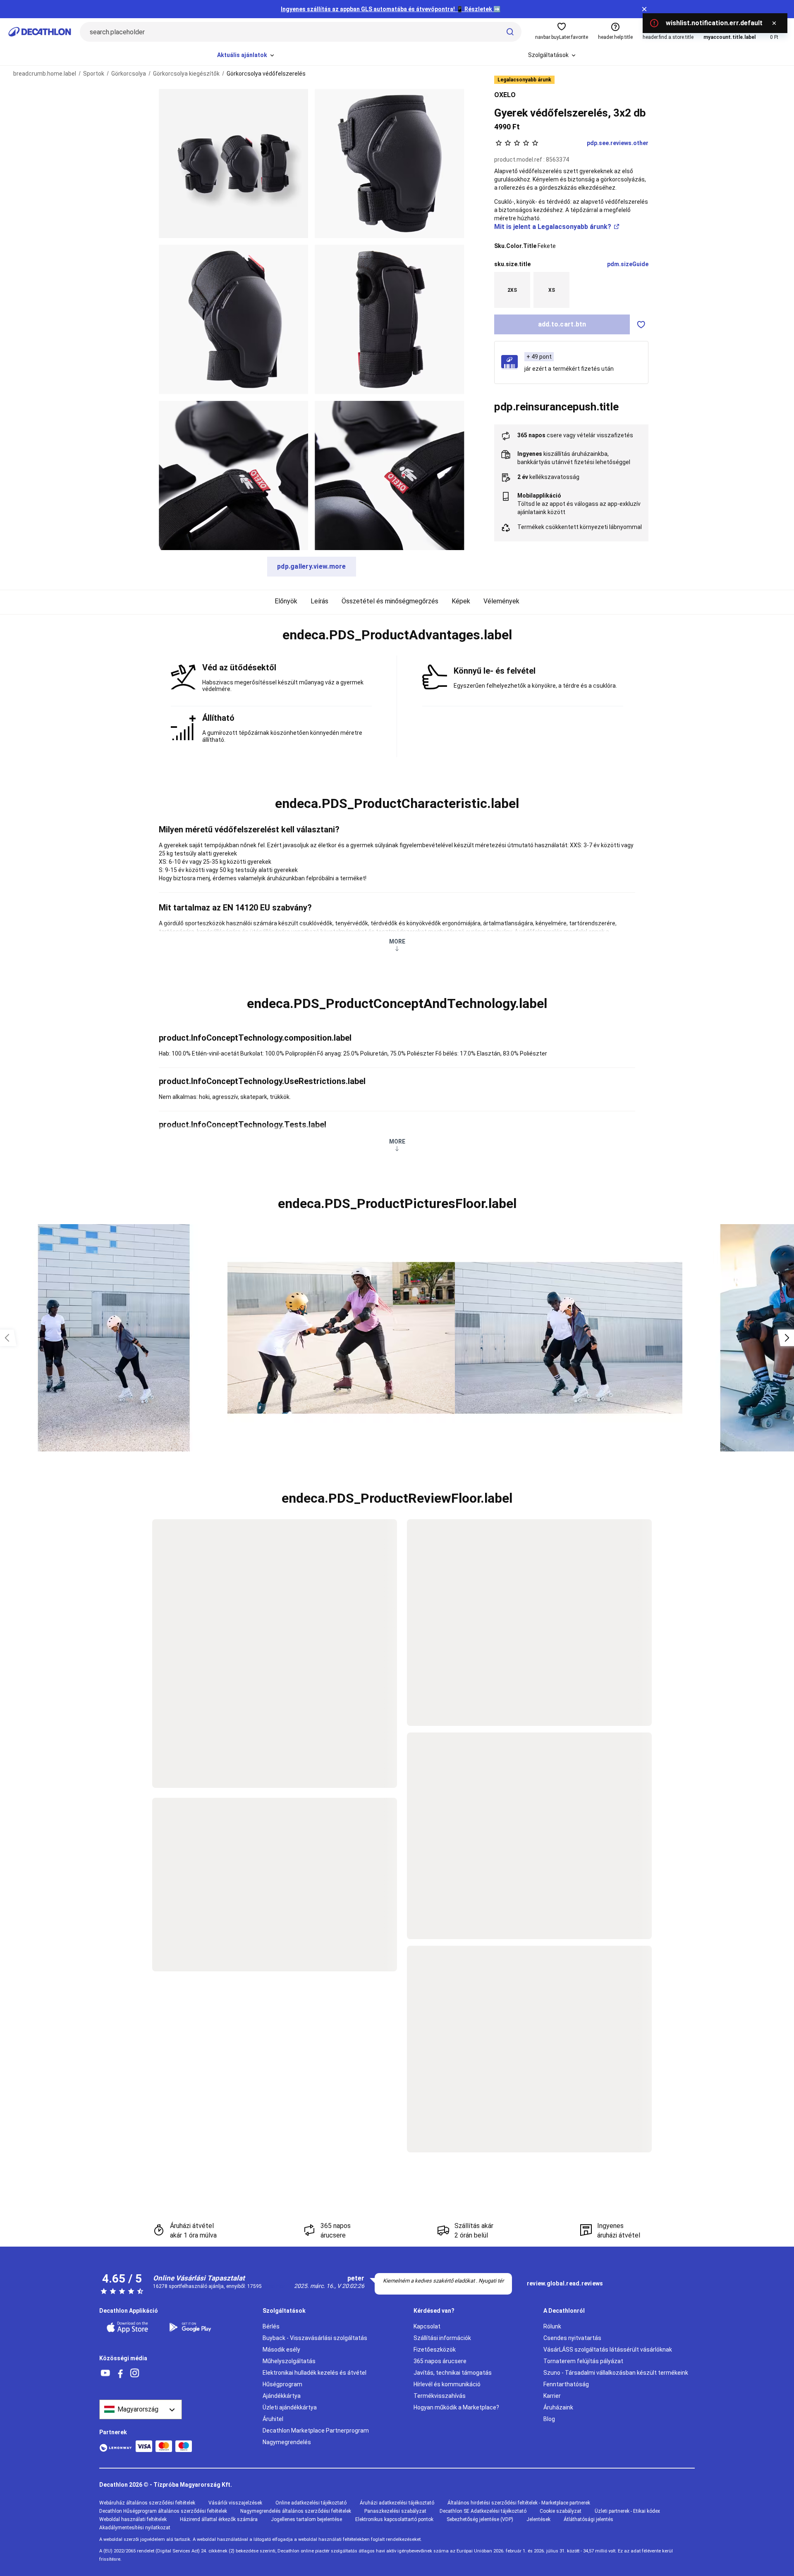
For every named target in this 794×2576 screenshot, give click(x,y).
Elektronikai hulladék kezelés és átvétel (314, 2373)
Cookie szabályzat (561, 2511)
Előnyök (286, 601)
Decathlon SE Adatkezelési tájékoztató (483, 2511)
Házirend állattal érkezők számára (219, 2519)
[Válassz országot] (141, 2409)
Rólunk (552, 2326)
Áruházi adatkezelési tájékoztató (397, 2503)
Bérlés (271, 2326)
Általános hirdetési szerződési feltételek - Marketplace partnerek (519, 2503)
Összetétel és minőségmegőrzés (390, 601)
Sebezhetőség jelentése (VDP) (480, 2519)
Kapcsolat (427, 2326)
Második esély (281, 2350)
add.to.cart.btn (562, 324)
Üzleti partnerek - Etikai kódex (627, 2511)
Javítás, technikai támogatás (453, 2373)
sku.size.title (512, 264)
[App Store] (132, 2327)
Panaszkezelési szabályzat (395, 2511)
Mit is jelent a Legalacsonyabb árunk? (553, 227)
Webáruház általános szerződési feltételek (147, 2503)
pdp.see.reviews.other (618, 143)
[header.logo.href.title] (40, 32)
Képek (461, 601)
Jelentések (538, 2519)
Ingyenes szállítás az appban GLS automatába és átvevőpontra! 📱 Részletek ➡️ (391, 9)
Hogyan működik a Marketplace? (456, 2407)
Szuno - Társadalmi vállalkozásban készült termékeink (616, 2373)
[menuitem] (246, 55)
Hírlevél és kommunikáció (447, 2384)
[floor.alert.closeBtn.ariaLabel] (774, 23)
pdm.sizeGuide (628, 264)
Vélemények (501, 601)
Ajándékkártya (282, 2396)
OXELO (505, 95)
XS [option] (552, 290)
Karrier (552, 2396)
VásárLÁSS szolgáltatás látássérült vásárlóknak (608, 2350)
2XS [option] (512, 290)
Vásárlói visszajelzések (235, 2503)
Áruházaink (558, 2407)
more (397, 941)
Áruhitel (273, 2419)
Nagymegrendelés (287, 2442)
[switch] (641, 324)
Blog (549, 2419)
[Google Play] (195, 2327)
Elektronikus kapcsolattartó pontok (394, 2519)
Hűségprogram (282, 2384)
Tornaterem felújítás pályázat (583, 2361)
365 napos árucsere (440, 2361)
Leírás (319, 601)
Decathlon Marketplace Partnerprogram (316, 2431)
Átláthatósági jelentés (588, 2519)
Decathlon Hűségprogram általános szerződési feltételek (163, 2511)
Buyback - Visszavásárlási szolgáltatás (315, 2338)
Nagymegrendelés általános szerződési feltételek (296, 2511)
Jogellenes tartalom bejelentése (306, 2519)
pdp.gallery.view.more (312, 566)
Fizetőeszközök (435, 2350)
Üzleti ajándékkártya (290, 2407)
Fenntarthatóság (566, 2384)
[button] (397, 635)
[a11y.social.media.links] (105, 2373)
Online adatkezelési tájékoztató (311, 2503)
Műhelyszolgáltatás (289, 2361)
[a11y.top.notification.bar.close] (644, 9)
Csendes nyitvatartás (572, 2338)
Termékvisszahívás (440, 2396)
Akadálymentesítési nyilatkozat (135, 2528)
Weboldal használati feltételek (133, 2519)
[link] (565, 2284)
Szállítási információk (442, 2338)
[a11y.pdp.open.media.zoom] (233, 163)
